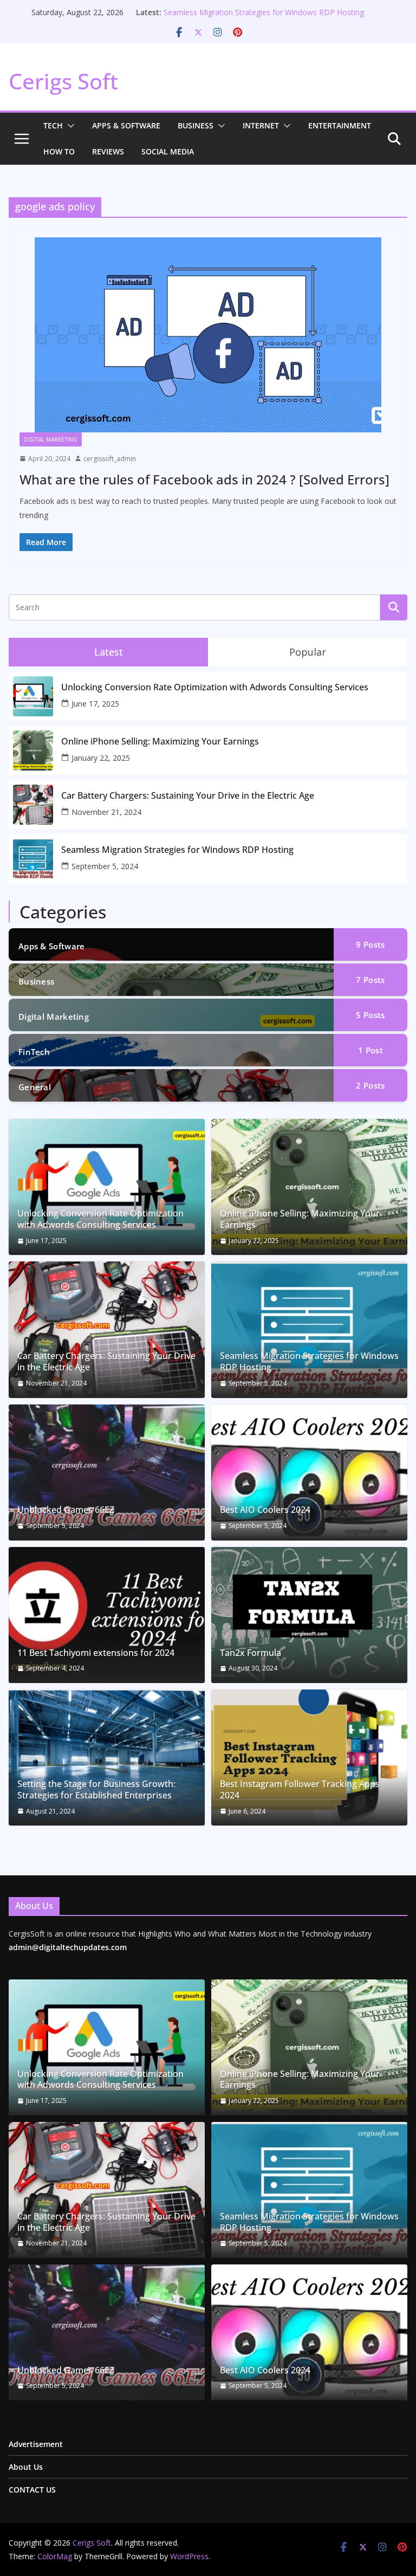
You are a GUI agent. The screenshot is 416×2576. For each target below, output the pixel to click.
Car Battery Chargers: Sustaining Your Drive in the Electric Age (188, 796)
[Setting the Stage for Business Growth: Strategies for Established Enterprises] (107, 1758)
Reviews (108, 151)
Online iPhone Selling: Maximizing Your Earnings (160, 742)
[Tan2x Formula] (309, 1615)
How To (59, 151)
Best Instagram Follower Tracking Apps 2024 (300, 1790)
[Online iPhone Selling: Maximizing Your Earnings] (309, 1187)
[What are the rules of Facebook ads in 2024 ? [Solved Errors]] (208, 335)
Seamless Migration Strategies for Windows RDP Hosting (264, 12)
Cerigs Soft (63, 81)
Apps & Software (126, 125)
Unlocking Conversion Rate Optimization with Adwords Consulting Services (215, 687)
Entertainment (340, 125)
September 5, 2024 (105, 866)
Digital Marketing (51, 439)
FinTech (34, 1052)
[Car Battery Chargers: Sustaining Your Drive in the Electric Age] (107, 1329)
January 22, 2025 (101, 758)
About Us (26, 2467)
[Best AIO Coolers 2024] (309, 1473)
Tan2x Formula (251, 1653)
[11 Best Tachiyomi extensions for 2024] (107, 1615)
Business (196, 125)
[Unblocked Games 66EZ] (107, 1473)
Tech (53, 125)
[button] (69, 126)
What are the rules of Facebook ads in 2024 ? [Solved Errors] (204, 479)
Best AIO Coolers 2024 (265, 1510)
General (35, 1087)
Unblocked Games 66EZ (66, 1510)
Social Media (168, 151)
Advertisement (36, 2444)
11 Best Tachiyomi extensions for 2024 (96, 1653)
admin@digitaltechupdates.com (68, 1947)
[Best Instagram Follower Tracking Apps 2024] (309, 1758)
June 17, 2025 (95, 704)
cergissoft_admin (110, 459)
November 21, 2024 (106, 812)
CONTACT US (32, 2490)
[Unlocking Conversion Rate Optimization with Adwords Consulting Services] (107, 1187)
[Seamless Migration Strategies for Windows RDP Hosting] (309, 1329)
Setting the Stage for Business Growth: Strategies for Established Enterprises (96, 1790)
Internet (261, 125)
